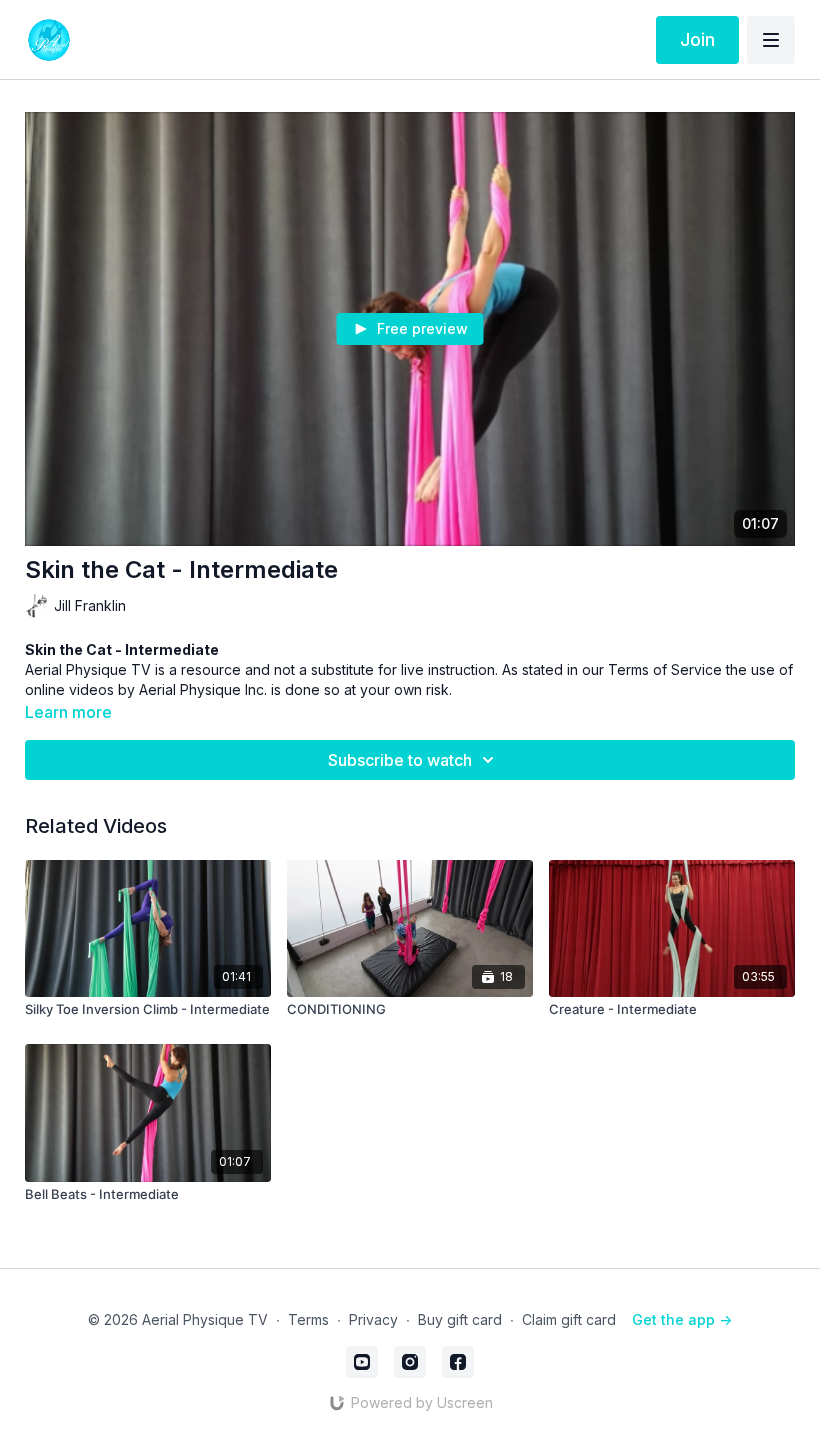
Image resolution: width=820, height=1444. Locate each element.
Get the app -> (682, 1319)
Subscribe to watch (400, 760)
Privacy (373, 1319)
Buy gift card (460, 1319)
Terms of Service (665, 669)
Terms (308, 1319)
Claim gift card (569, 1319)
